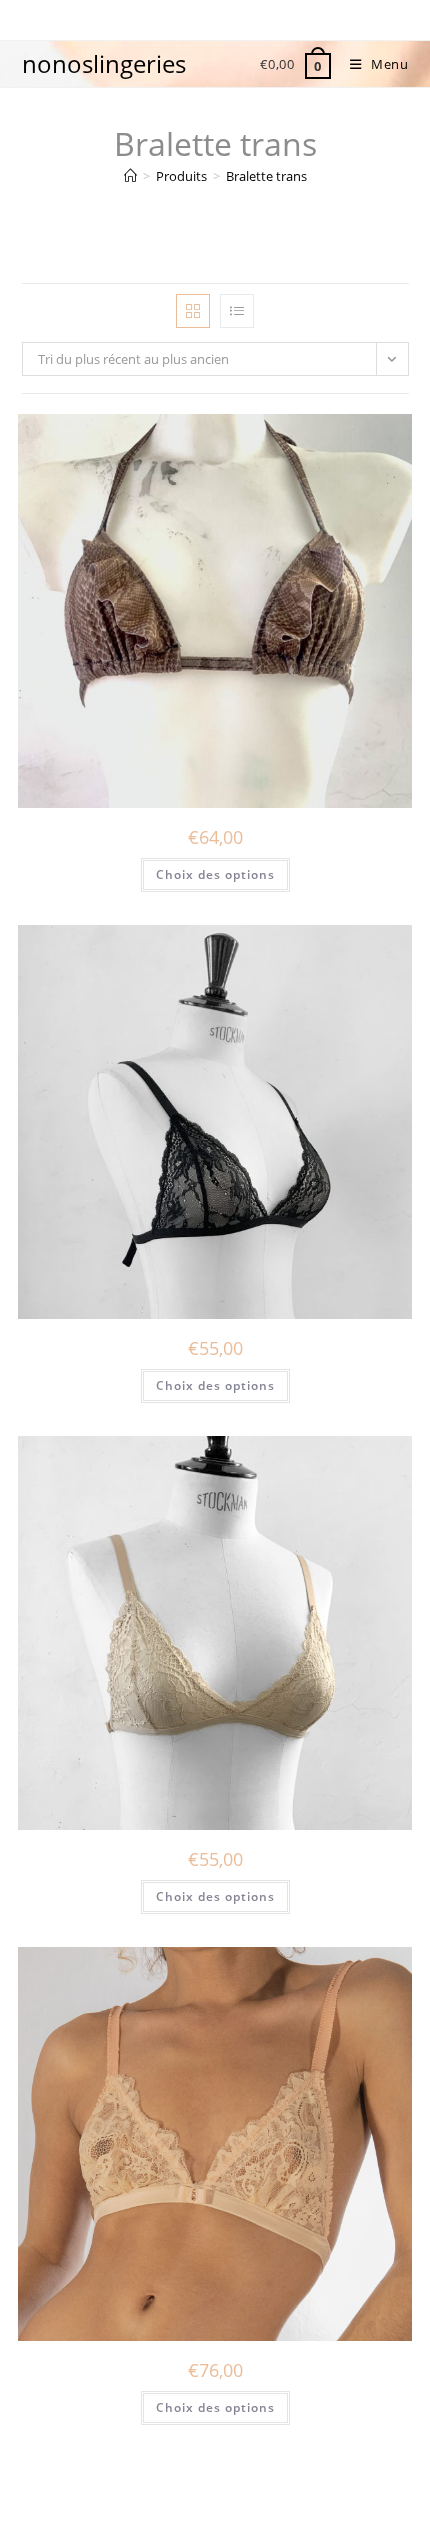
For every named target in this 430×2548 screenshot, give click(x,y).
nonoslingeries (104, 63)
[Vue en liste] (237, 311)
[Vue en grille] (193, 311)
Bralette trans (266, 176)
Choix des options (215, 874)
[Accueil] (130, 176)
